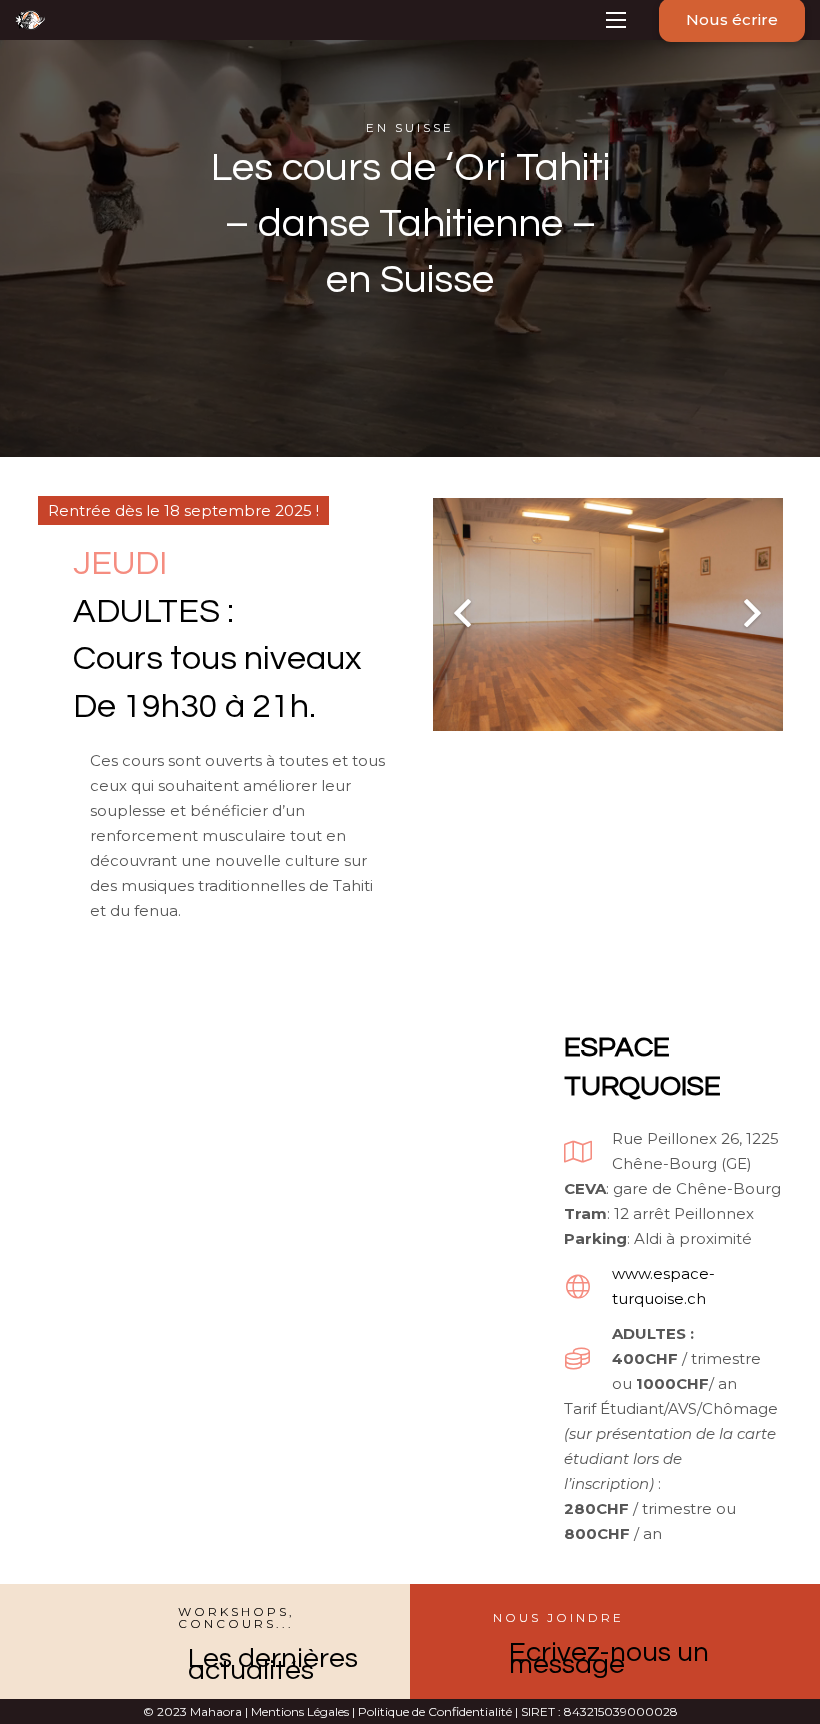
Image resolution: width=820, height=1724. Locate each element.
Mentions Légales (300, 1711)
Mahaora (216, 1711)
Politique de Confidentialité (433, 1711)
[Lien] (30, 20)
